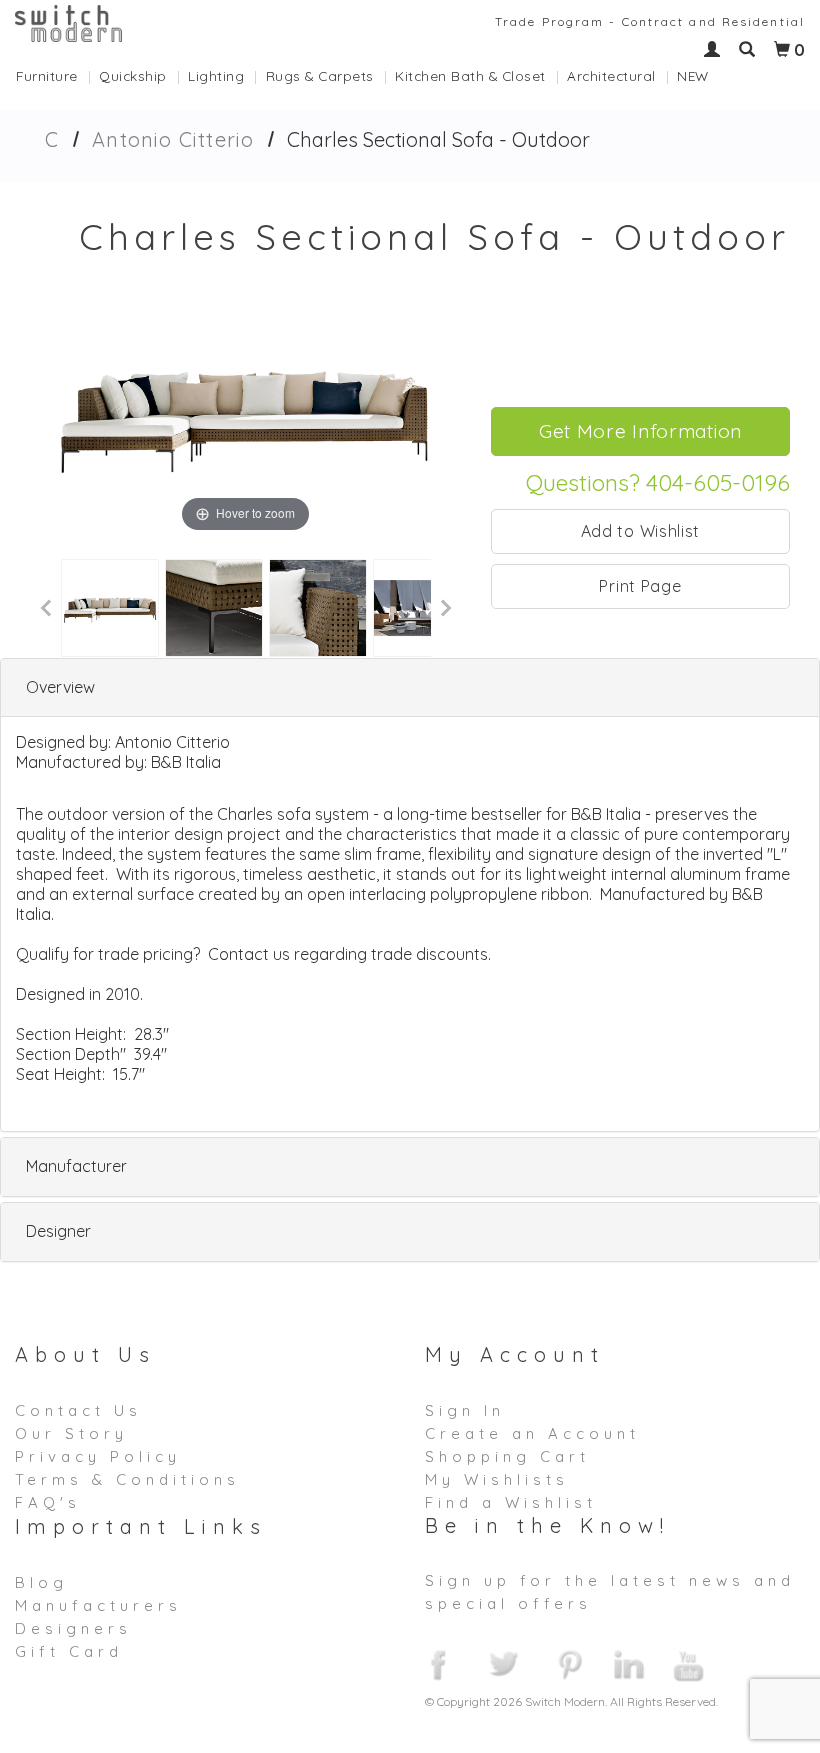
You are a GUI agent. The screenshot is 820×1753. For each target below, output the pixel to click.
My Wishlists (497, 1479)
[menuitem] (57, 75)
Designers (73, 1628)
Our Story (71, 1433)
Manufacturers (98, 1605)
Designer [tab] (58, 1231)
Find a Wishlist (511, 1502)
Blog (41, 1582)
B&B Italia (186, 762)
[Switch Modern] (68, 22)
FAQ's (48, 1502)
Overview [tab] (60, 687)
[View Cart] (782, 50)
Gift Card (69, 1651)
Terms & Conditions (127, 1479)
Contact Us (78, 1410)
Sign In (465, 1410)
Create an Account (532, 1433)
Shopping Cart (507, 1456)
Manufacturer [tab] (76, 1166)
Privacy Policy (98, 1456)
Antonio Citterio (173, 139)
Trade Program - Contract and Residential (650, 21)
